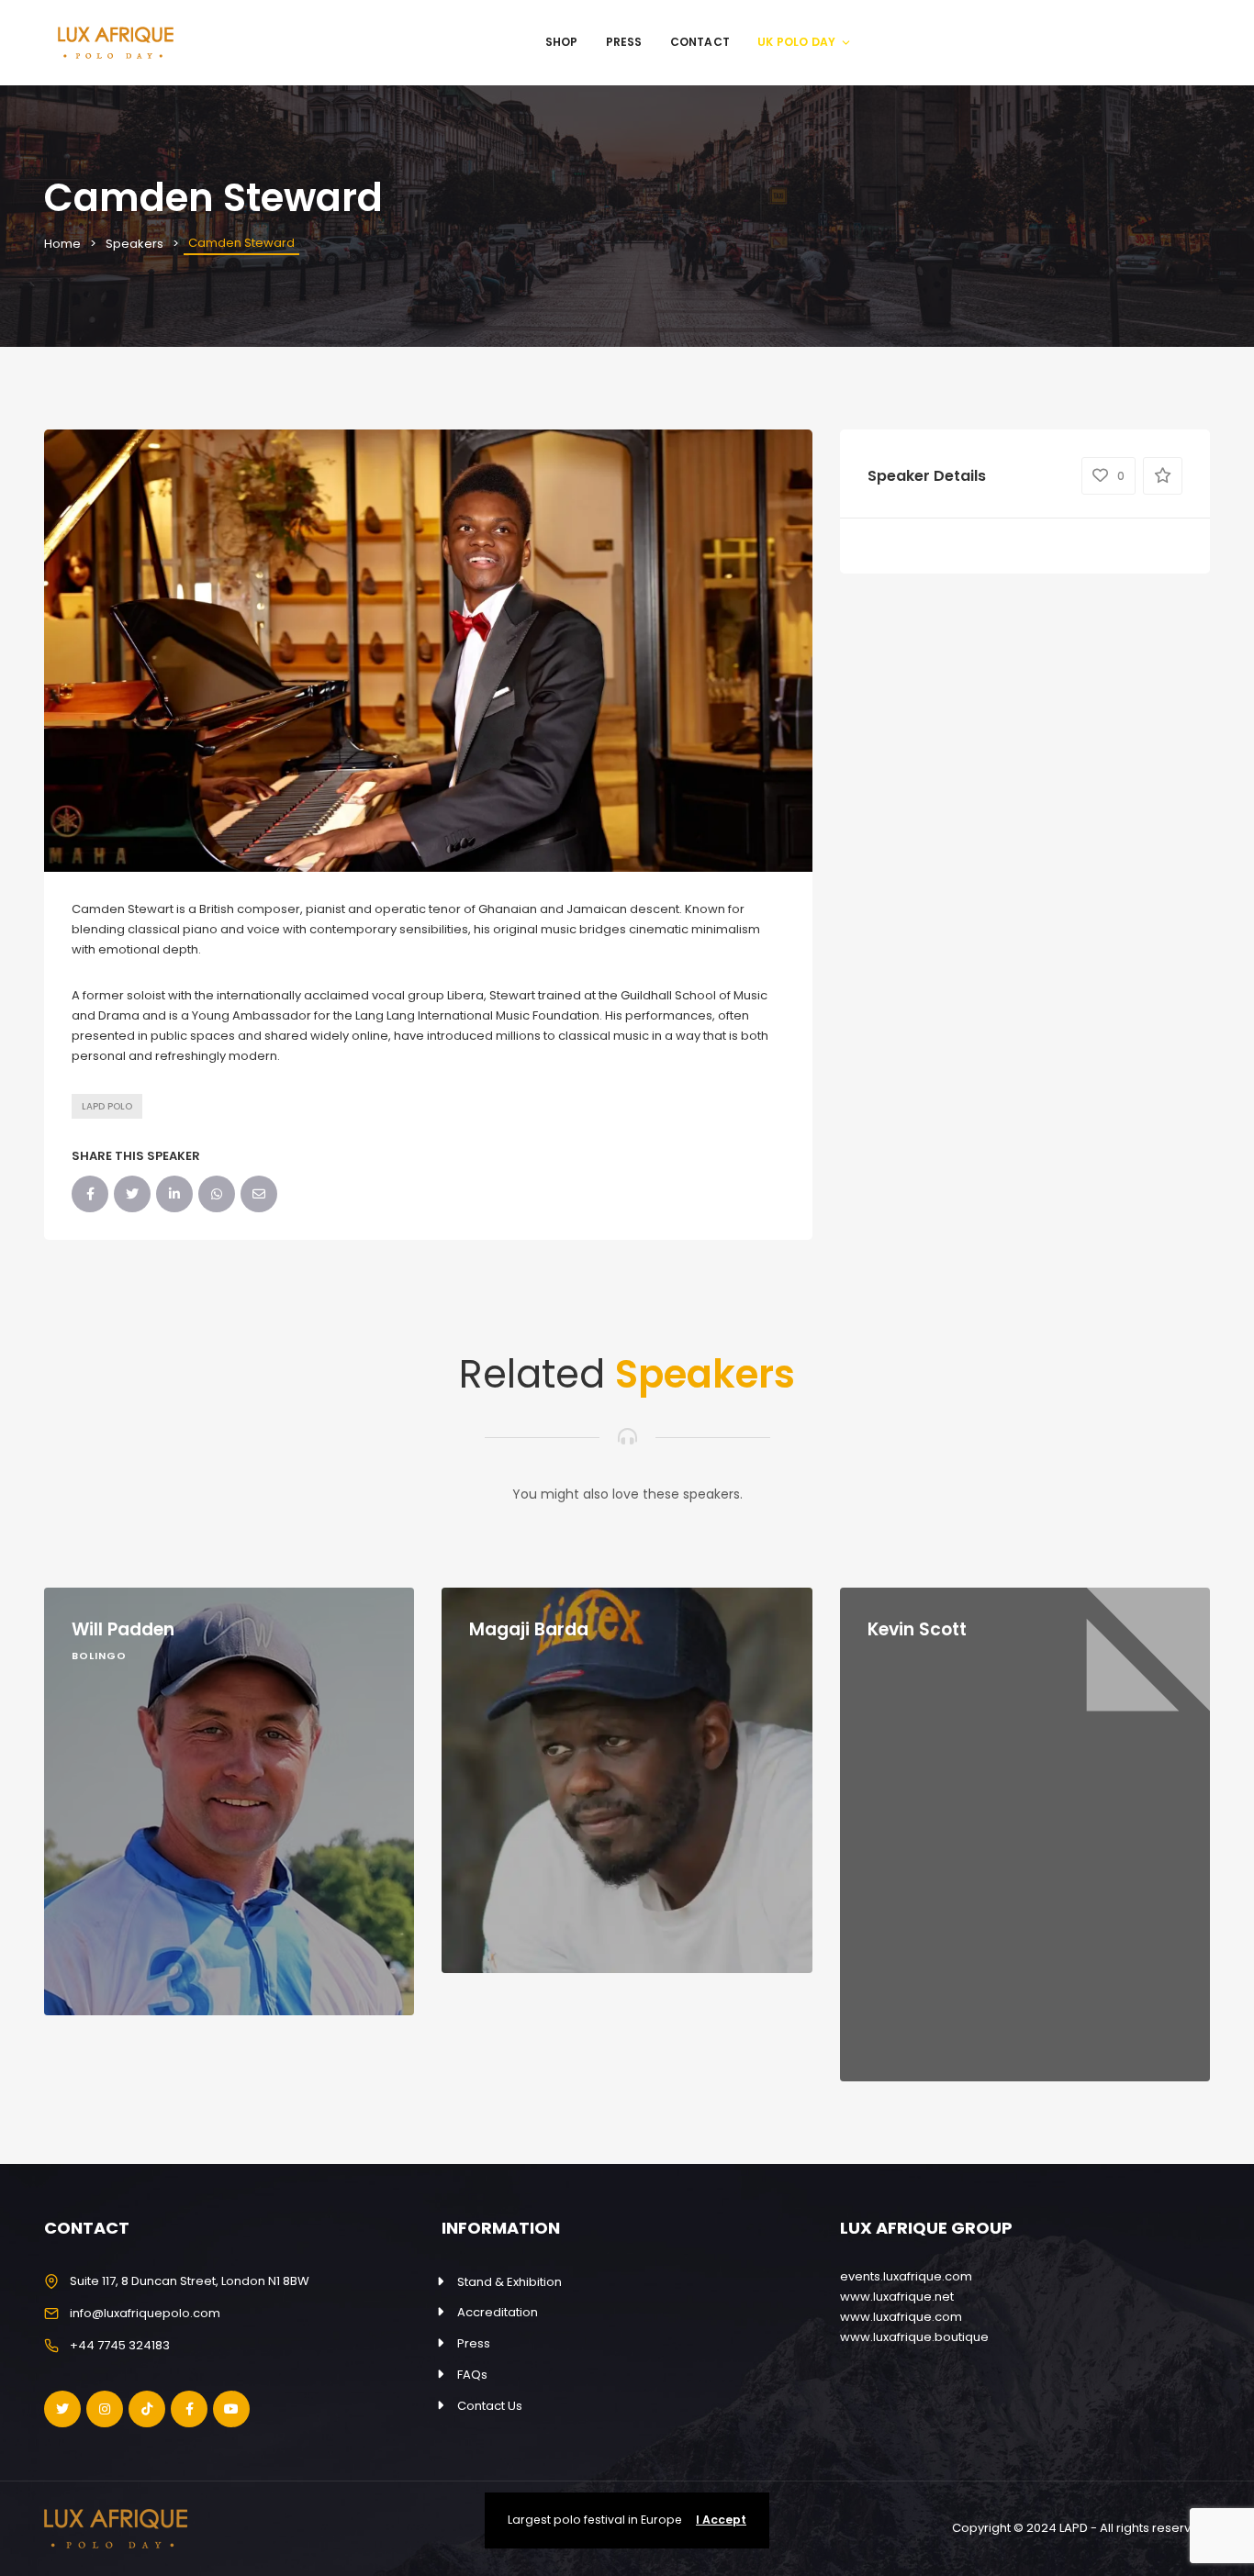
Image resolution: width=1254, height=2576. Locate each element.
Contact (700, 42)
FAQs (472, 2375)
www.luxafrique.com (901, 2317)
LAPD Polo (107, 1106)
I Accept (721, 2520)
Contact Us (490, 2406)
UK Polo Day (796, 42)
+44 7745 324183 (120, 2345)
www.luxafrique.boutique (914, 2337)
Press (624, 42)
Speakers (134, 244)
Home (62, 244)
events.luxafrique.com (906, 2276)
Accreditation (498, 2312)
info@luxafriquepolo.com (145, 2313)
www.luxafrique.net (897, 2297)
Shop (562, 42)
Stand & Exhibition (509, 2282)
